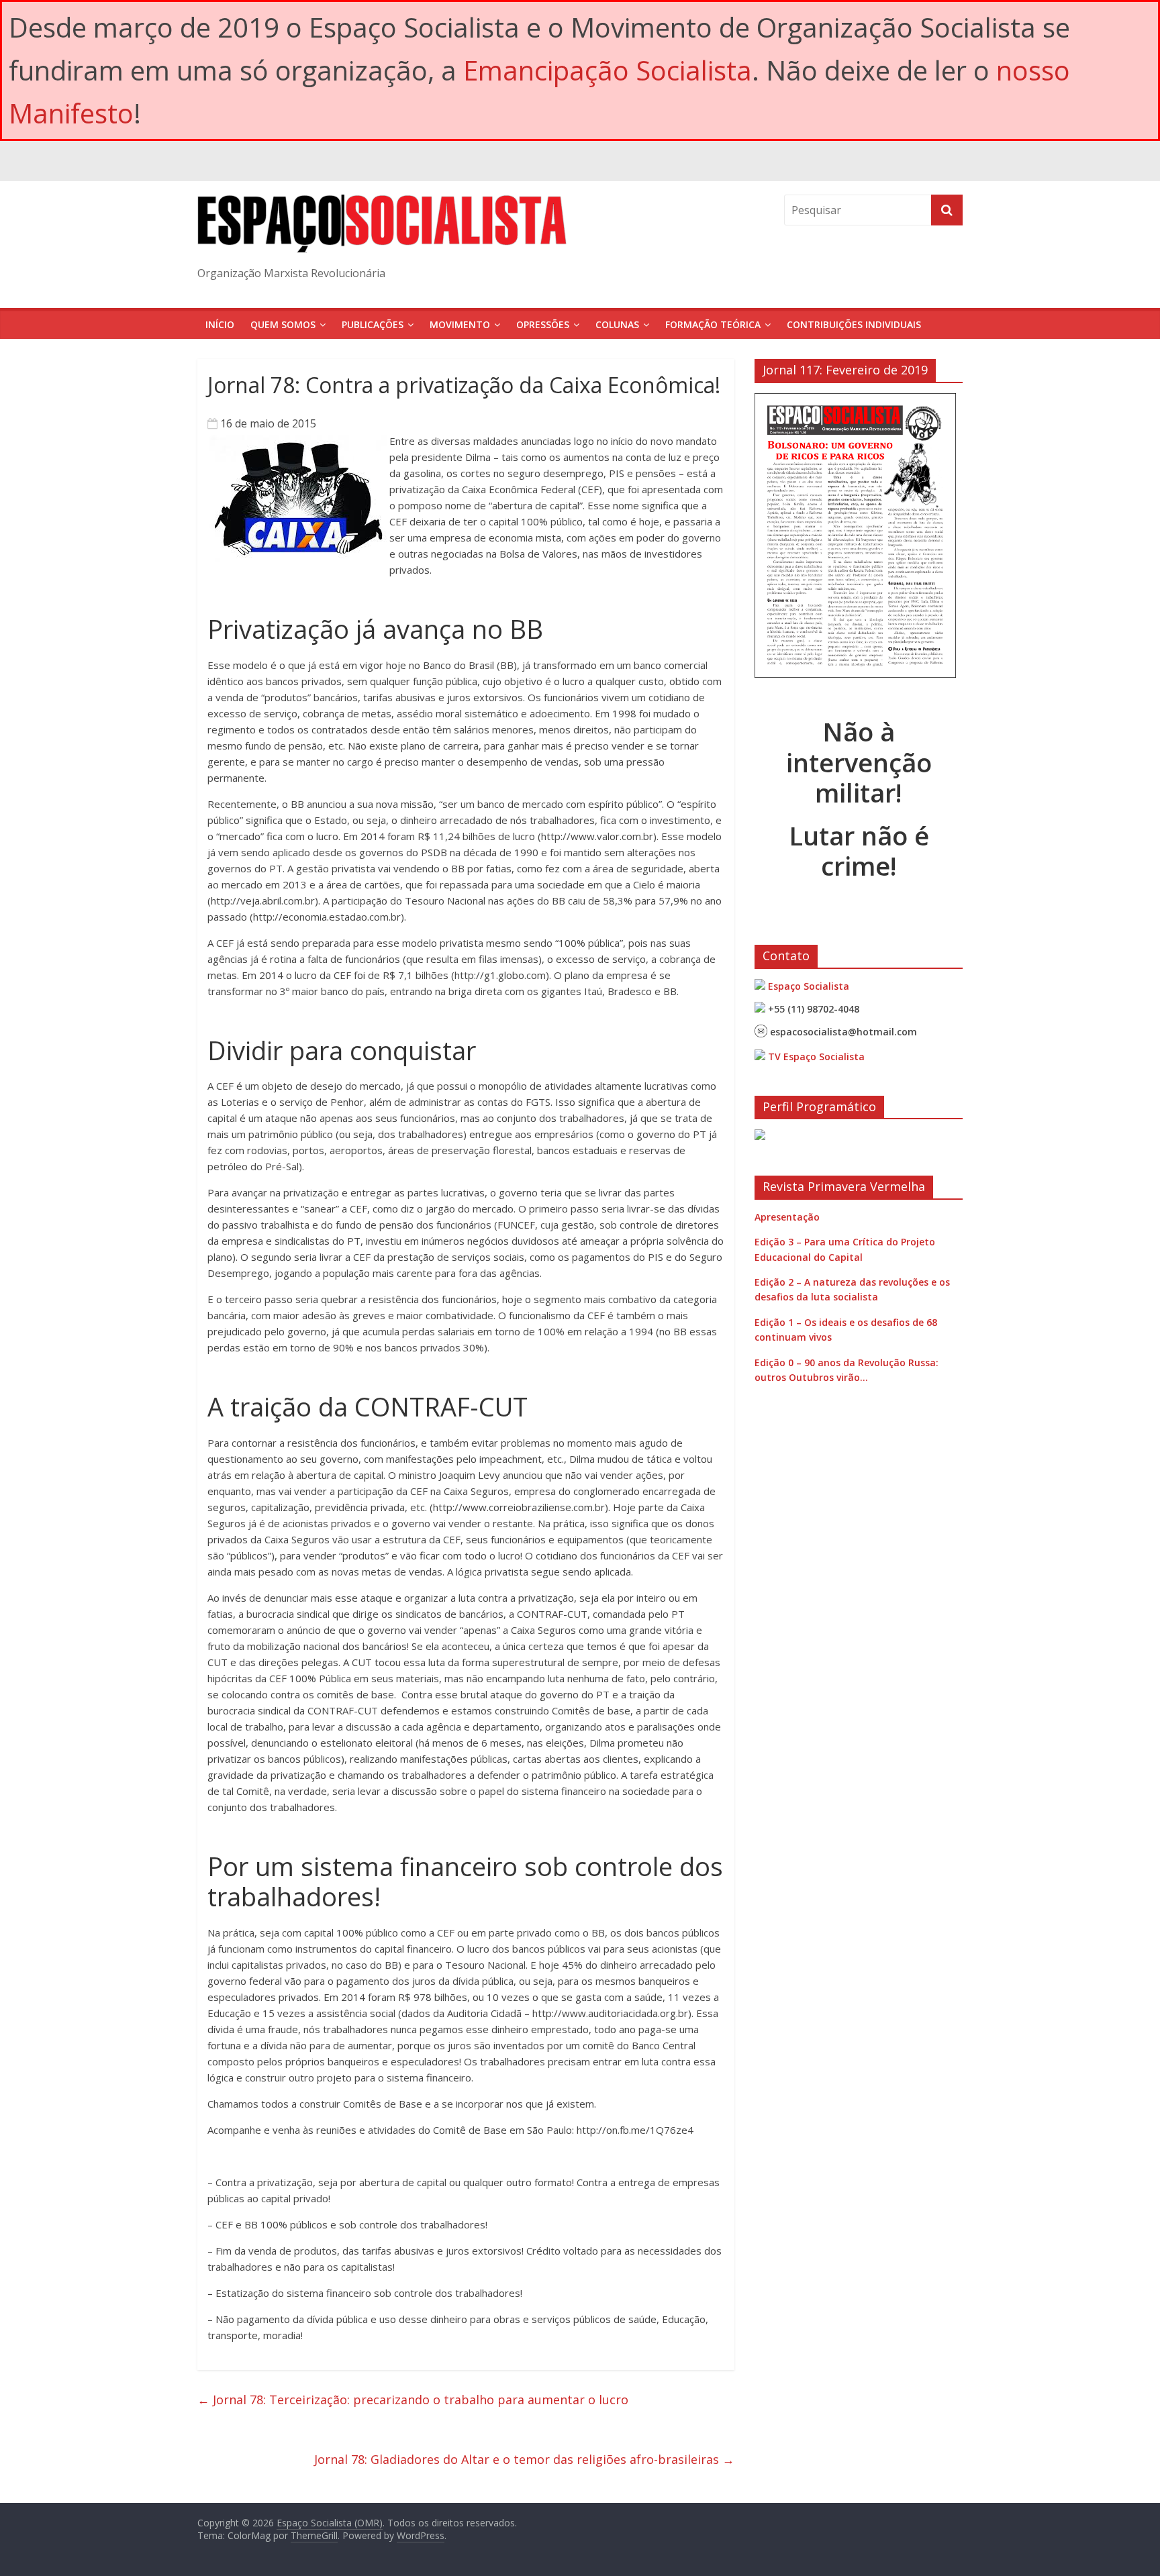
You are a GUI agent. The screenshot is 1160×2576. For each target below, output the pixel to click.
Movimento (460, 324)
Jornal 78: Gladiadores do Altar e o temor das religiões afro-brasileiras (524, 2459)
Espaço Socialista (809, 986)
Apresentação (787, 1217)
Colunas (617, 324)
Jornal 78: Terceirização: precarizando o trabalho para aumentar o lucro (413, 2400)
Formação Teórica (713, 324)
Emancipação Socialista (608, 70)
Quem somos (283, 324)
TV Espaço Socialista (816, 1057)
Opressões (543, 324)
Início (220, 324)
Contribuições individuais (854, 324)
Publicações (373, 324)
